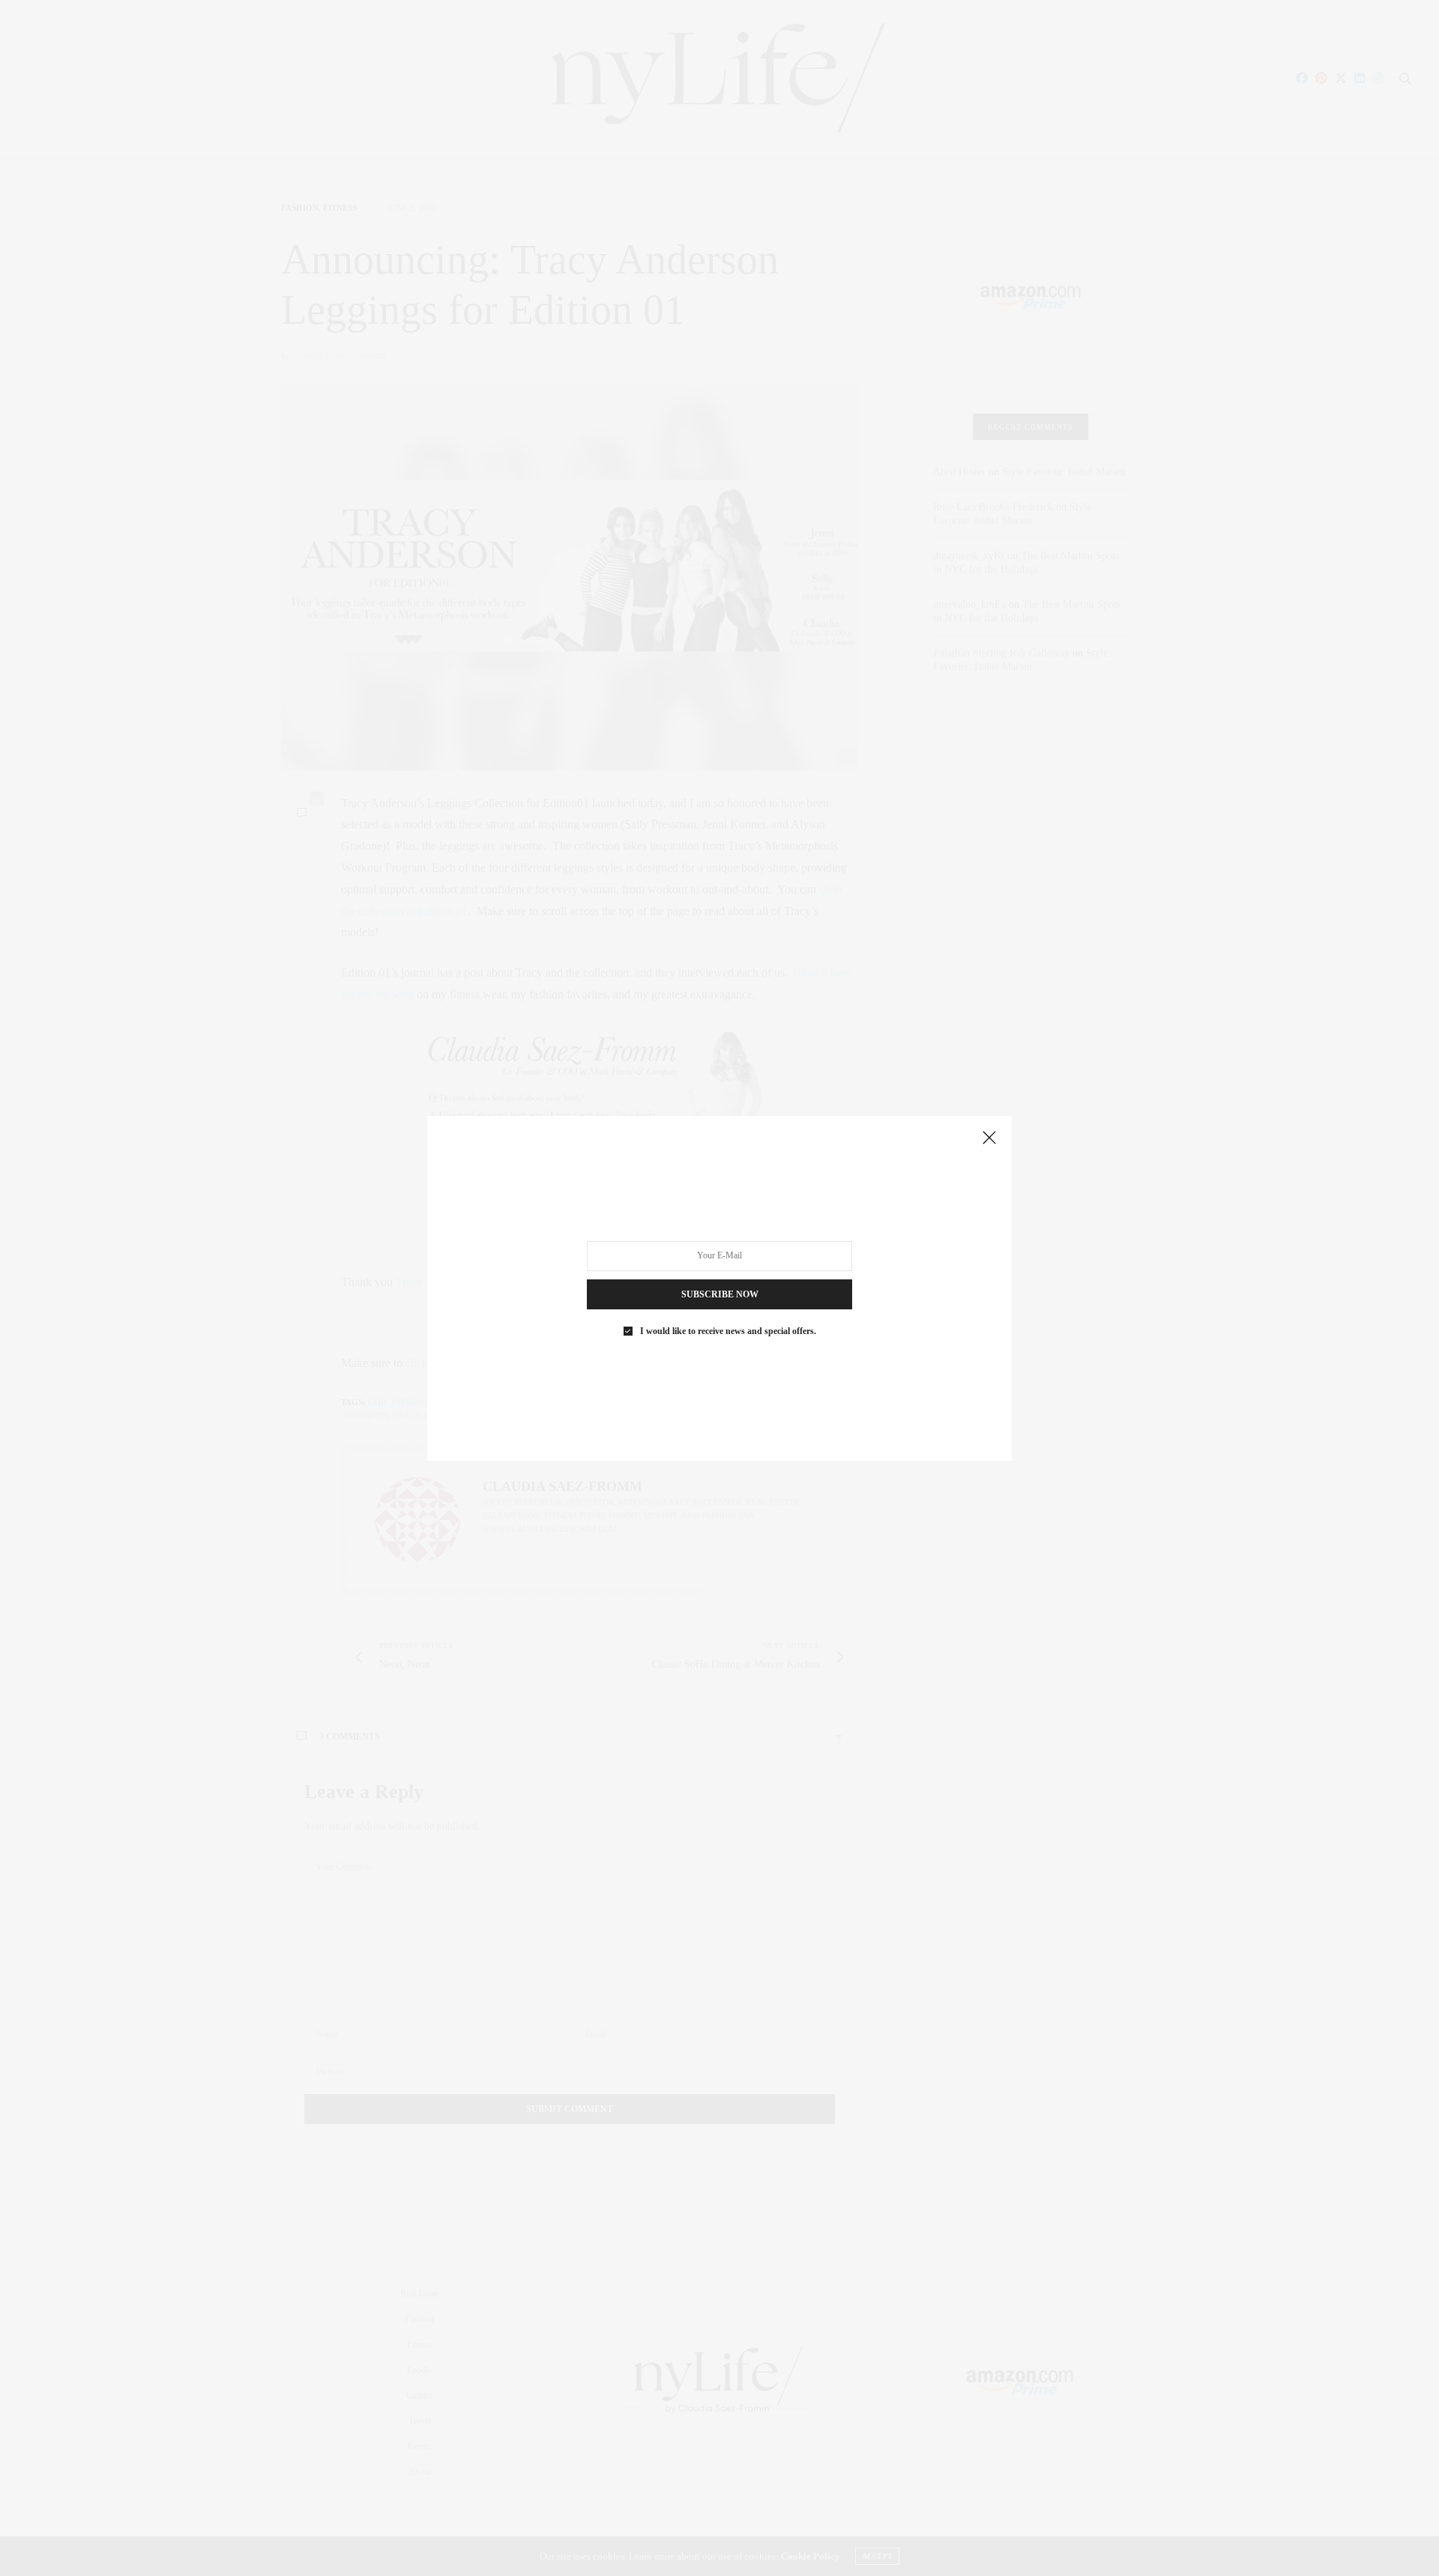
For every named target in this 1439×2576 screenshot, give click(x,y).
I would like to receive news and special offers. (728, 1330)
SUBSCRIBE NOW (720, 1294)
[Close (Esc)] (989, 1138)
